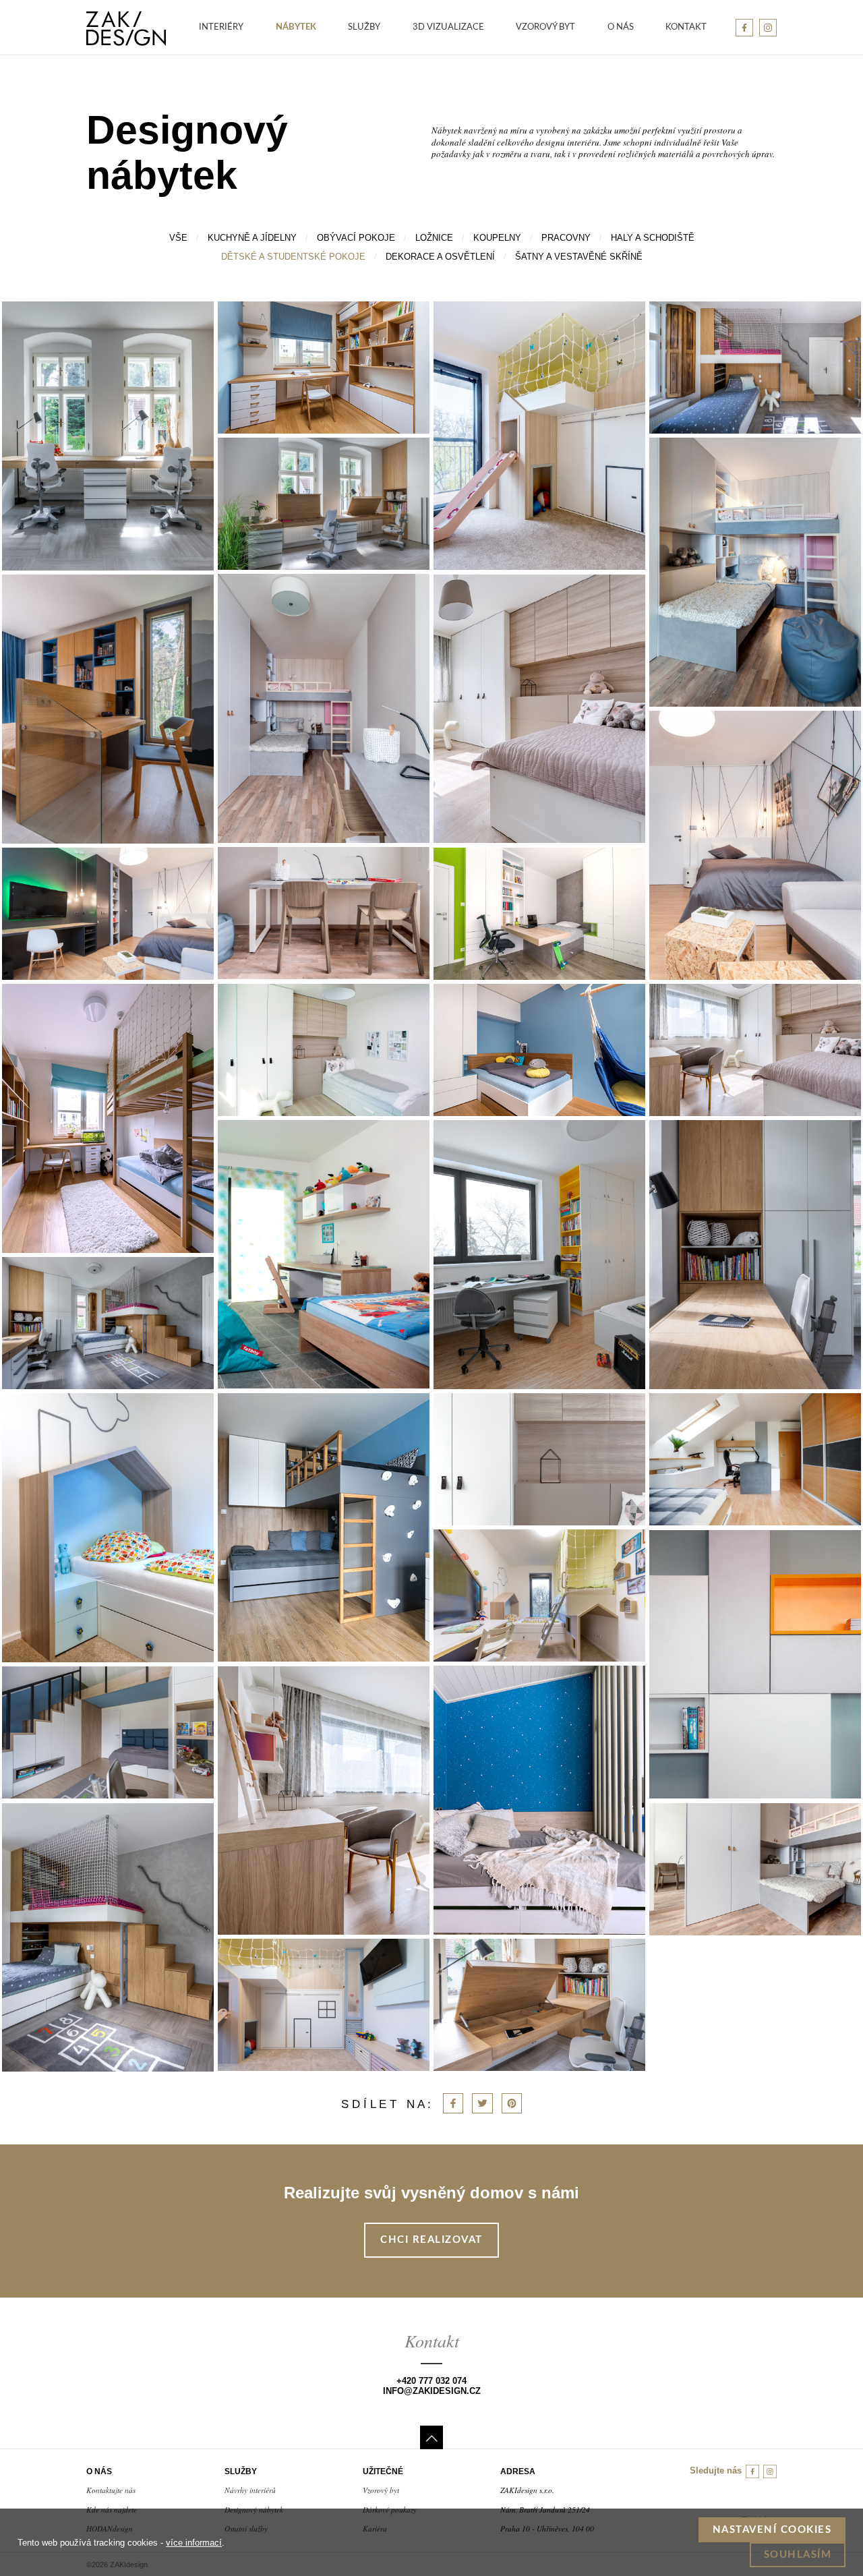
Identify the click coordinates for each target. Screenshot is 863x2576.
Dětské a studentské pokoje (293, 257)
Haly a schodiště (653, 238)
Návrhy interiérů (250, 2490)
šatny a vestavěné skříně (579, 257)
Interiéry (221, 27)
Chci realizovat (431, 2240)
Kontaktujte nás (111, 2490)
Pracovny (566, 238)
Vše (178, 238)
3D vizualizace (448, 27)
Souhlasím (798, 2555)
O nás (621, 27)
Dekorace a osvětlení (440, 257)
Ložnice (434, 238)
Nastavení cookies (772, 2530)
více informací (194, 2543)
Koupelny (497, 238)
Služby (364, 27)
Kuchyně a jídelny (252, 238)
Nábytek (296, 27)
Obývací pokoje (356, 238)
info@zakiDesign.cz (432, 2391)
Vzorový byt (545, 27)
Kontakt (686, 27)
